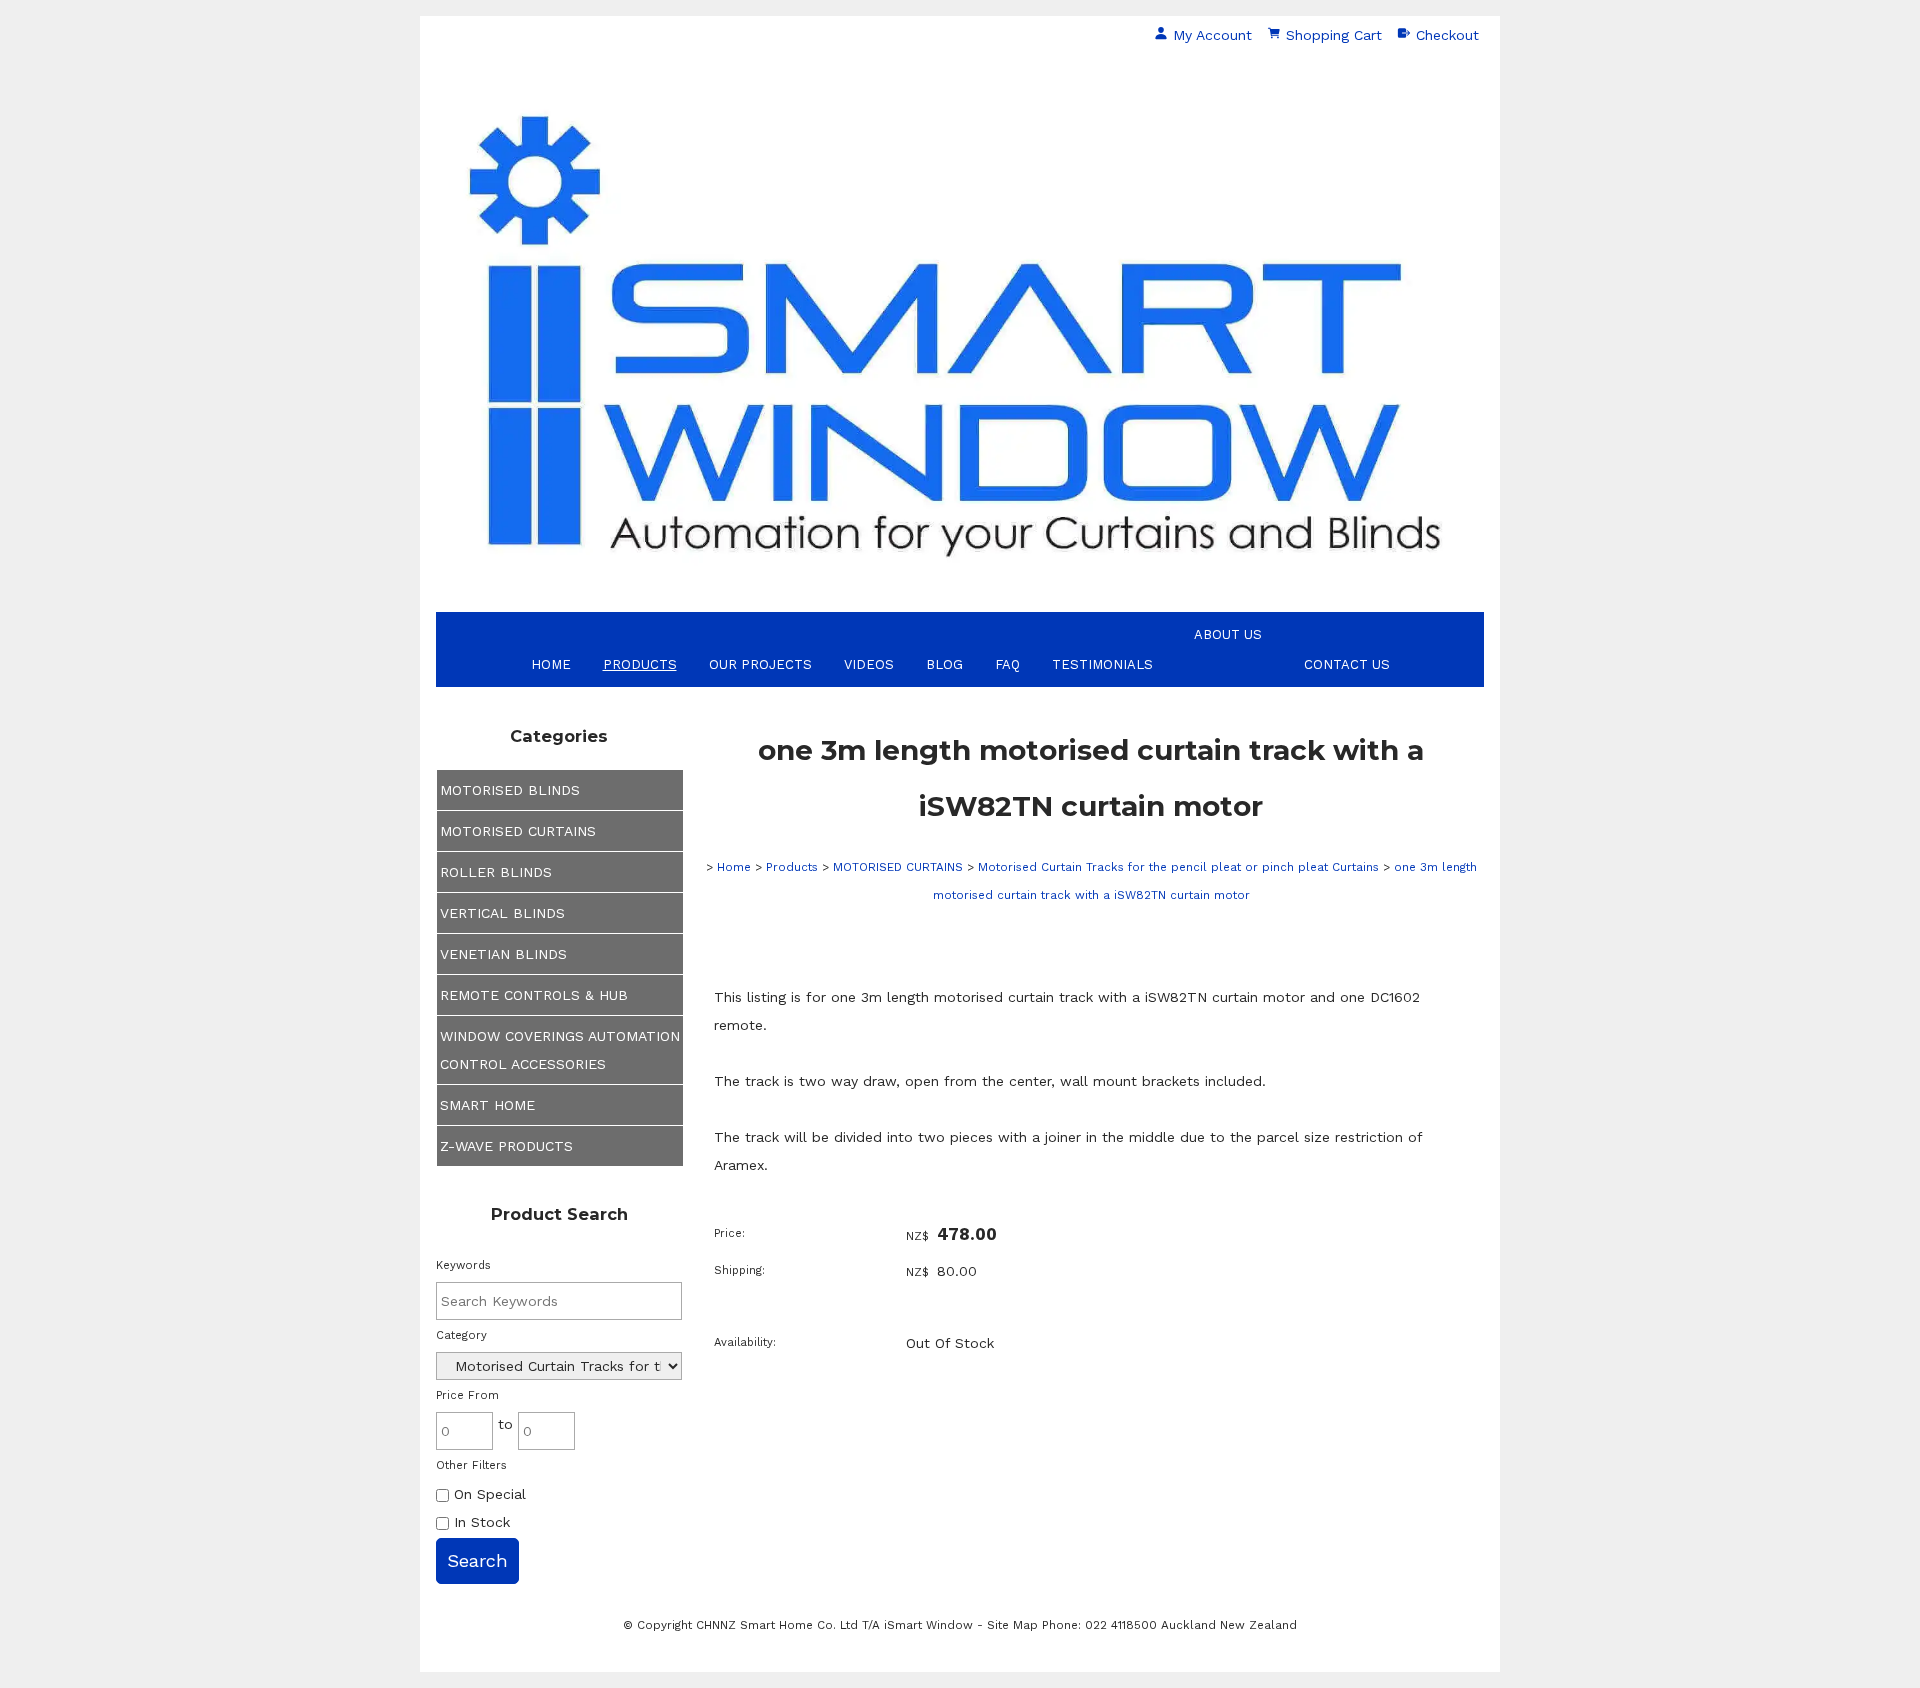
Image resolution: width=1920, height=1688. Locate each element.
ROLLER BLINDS (496, 872)
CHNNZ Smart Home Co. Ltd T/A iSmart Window (836, 1625)
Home (551, 664)
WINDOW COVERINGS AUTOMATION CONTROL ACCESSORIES (560, 1050)
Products (640, 664)
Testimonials (1102, 664)
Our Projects (760, 664)
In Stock (479, 1522)
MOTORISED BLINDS (510, 790)
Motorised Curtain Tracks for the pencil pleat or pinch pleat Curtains (1178, 867)
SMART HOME (487, 1105)
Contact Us (1347, 664)
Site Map (1012, 1625)
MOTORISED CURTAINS (518, 831)
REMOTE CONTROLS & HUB (534, 995)
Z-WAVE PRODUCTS (506, 1146)
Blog (944, 664)
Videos (869, 664)
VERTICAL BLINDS (502, 913)
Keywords (463, 1265)
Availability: (745, 1342)
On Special (487, 1494)
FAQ (1007, 664)
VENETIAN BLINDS (503, 954)
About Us (1228, 634)
